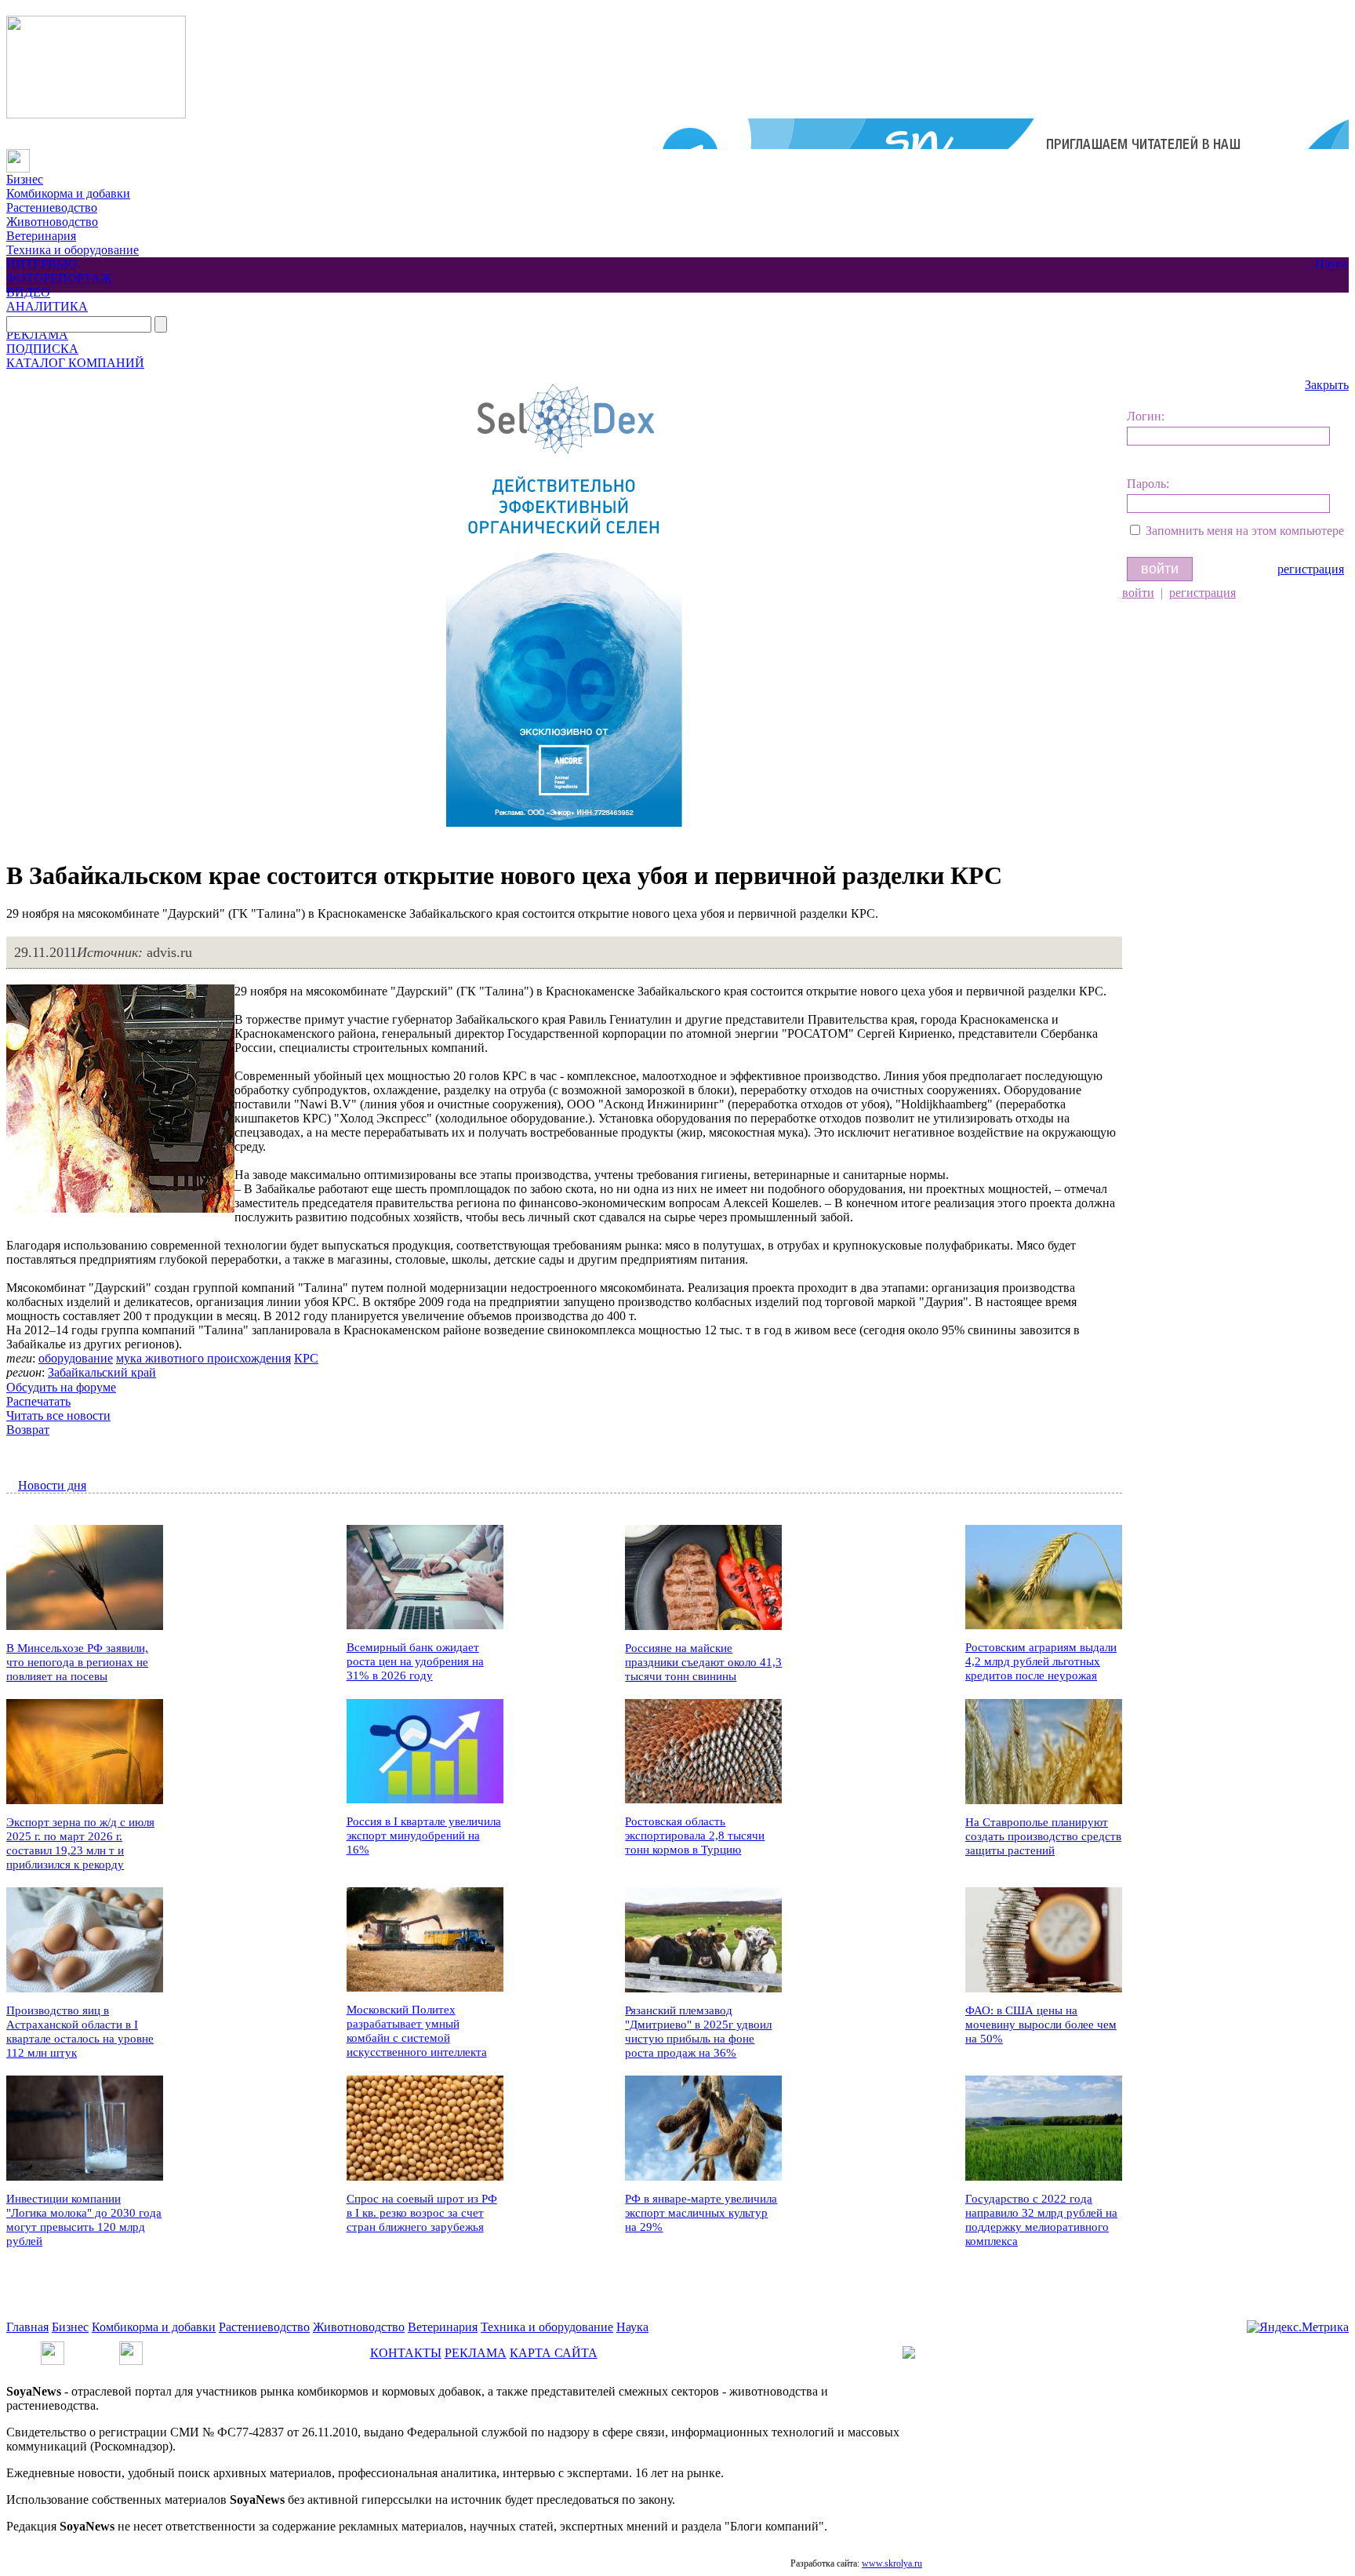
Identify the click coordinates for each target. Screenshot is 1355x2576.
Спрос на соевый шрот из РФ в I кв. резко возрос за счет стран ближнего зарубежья (422, 2213)
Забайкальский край (102, 1372)
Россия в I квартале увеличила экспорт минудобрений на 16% (424, 1836)
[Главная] (18, 156)
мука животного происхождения (203, 1358)
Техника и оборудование (73, 250)
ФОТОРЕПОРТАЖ (59, 278)
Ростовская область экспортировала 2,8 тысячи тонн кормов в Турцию (695, 1836)
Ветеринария (41, 236)
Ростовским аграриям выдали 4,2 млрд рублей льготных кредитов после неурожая (1041, 1661)
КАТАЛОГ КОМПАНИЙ (75, 363)
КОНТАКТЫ (406, 2353)
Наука (1331, 264)
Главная (27, 2327)
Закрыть (1327, 385)
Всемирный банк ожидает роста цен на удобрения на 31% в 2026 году (415, 1661)
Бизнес (25, 179)
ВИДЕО (28, 292)
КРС (306, 1358)
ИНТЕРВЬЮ (41, 264)
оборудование (76, 1358)
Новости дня (52, 1485)
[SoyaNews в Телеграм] (53, 2348)
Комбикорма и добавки (68, 193)
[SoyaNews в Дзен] (131, 2348)
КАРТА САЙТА (554, 2353)
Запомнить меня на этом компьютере (1245, 531)
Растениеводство (52, 207)
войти (1138, 593)
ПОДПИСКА (42, 349)
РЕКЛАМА (37, 335)
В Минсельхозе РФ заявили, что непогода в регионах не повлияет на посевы (77, 1662)
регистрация (1311, 569)
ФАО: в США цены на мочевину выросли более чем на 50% (1041, 2025)
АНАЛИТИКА (47, 306)
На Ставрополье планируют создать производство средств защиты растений (1043, 1836)
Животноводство (52, 222)
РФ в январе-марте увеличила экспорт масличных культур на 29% (701, 2213)
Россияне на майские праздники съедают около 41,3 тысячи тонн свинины (703, 1662)
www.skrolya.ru (892, 2563)
